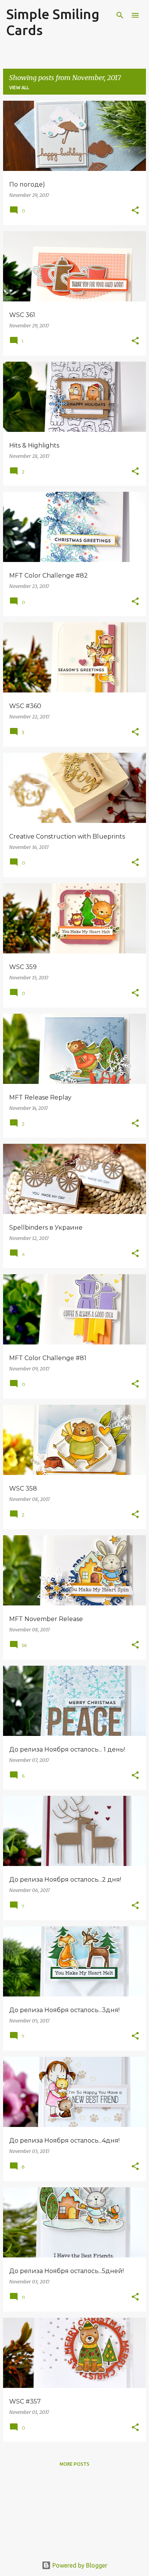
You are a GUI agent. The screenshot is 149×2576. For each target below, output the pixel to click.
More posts (74, 2464)
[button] (135, 211)
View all (19, 88)
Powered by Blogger (79, 2565)
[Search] (120, 15)
